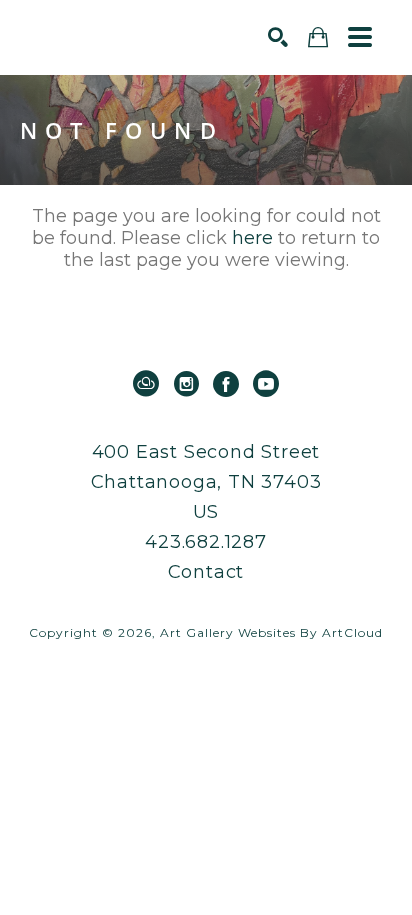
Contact (206, 572)
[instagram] (186, 384)
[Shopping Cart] (318, 37)
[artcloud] (146, 384)
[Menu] (360, 37)
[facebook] (226, 384)
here (252, 238)
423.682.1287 (206, 542)
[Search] (278, 37)
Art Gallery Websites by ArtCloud (271, 632)
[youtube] (266, 384)
